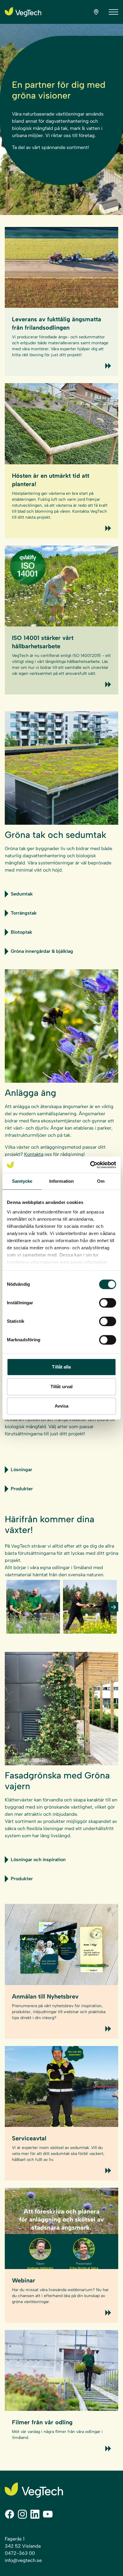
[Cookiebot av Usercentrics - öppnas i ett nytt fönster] (90, 1165)
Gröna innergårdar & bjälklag (42, 951)
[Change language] (96, 12)
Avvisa (62, 1406)
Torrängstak (24, 913)
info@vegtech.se (23, 2560)
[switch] (108, 1303)
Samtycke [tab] (22, 1181)
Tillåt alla (61, 1367)
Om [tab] (101, 1181)
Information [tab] (61, 1181)
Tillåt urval (61, 1387)
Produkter (22, 1489)
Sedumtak (22, 894)
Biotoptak (21, 932)
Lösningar (21, 1470)
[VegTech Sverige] (23, 12)
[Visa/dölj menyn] (113, 12)
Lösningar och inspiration (38, 1860)
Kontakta (34, 1154)
